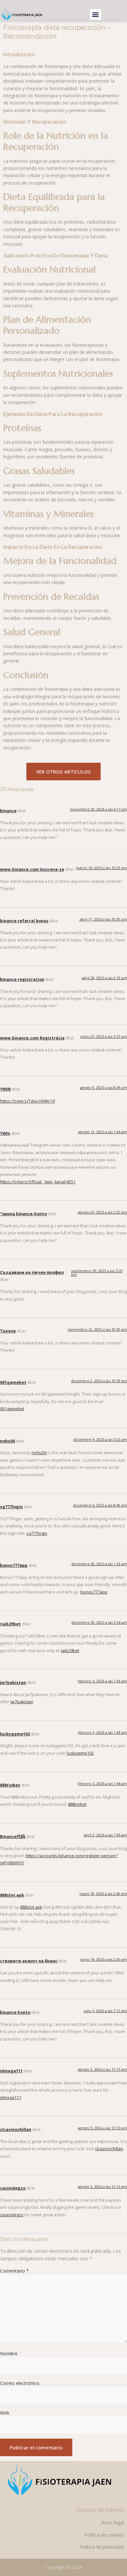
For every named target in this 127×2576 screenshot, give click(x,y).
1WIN (5, 1089)
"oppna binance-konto (23, 1214)
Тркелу (8, 1331)
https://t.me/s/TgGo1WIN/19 (27, 1101)
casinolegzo (13, 2188)
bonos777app (14, 1565)
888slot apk (12, 1895)
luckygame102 (15, 1734)
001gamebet (13, 1382)
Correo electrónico (20, 2383)
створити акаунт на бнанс (29, 1961)
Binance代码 (13, 1837)
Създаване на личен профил (32, 1272)
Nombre (9, 2353)
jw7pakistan (13, 1683)
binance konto (15, 2012)
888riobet (10, 1785)
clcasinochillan (16, 2130)
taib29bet (10, 1624)
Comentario (14, 2271)
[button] (96, 14)
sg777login (11, 1507)
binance (8, 811)
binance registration (22, 979)
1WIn (5, 1133)
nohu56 (7, 1441)
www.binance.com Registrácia (32, 1038)
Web (5, 2413)
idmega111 (11, 2071)
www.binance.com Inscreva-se (32, 869)
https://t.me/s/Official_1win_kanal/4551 (38, 1182)
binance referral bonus (24, 921)
